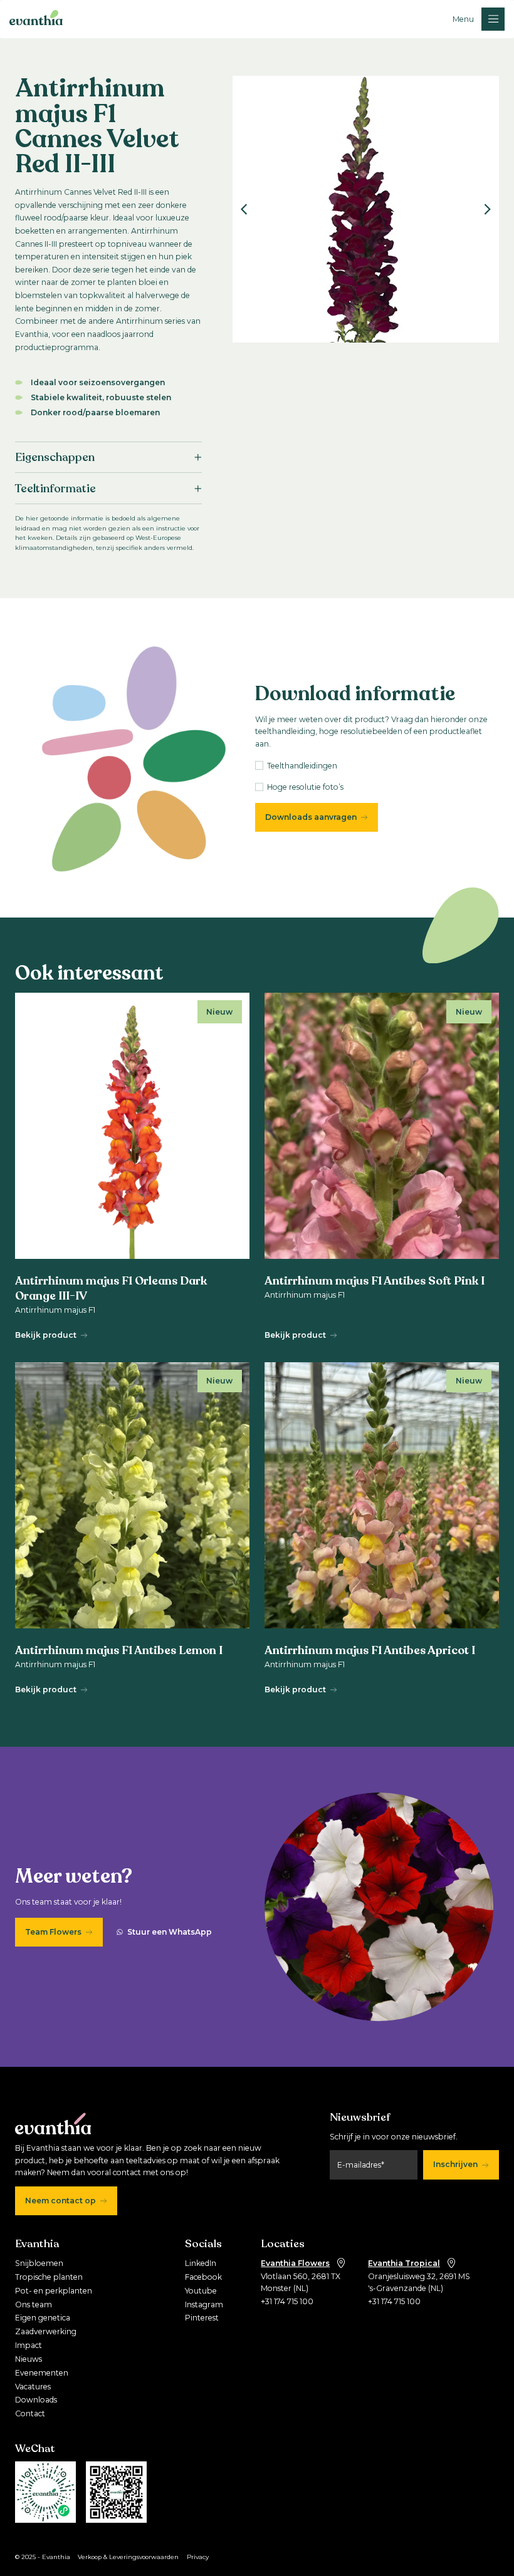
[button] (479, 19)
